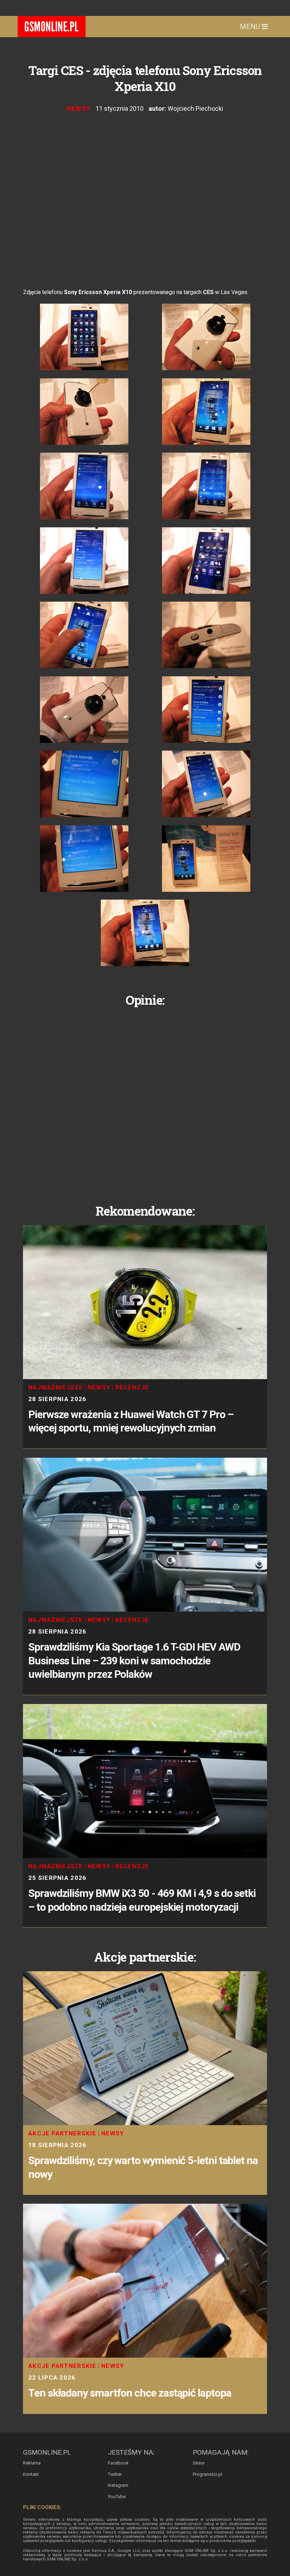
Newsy (79, 108)
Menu (251, 27)
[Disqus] (145, 1100)
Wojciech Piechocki (195, 108)
